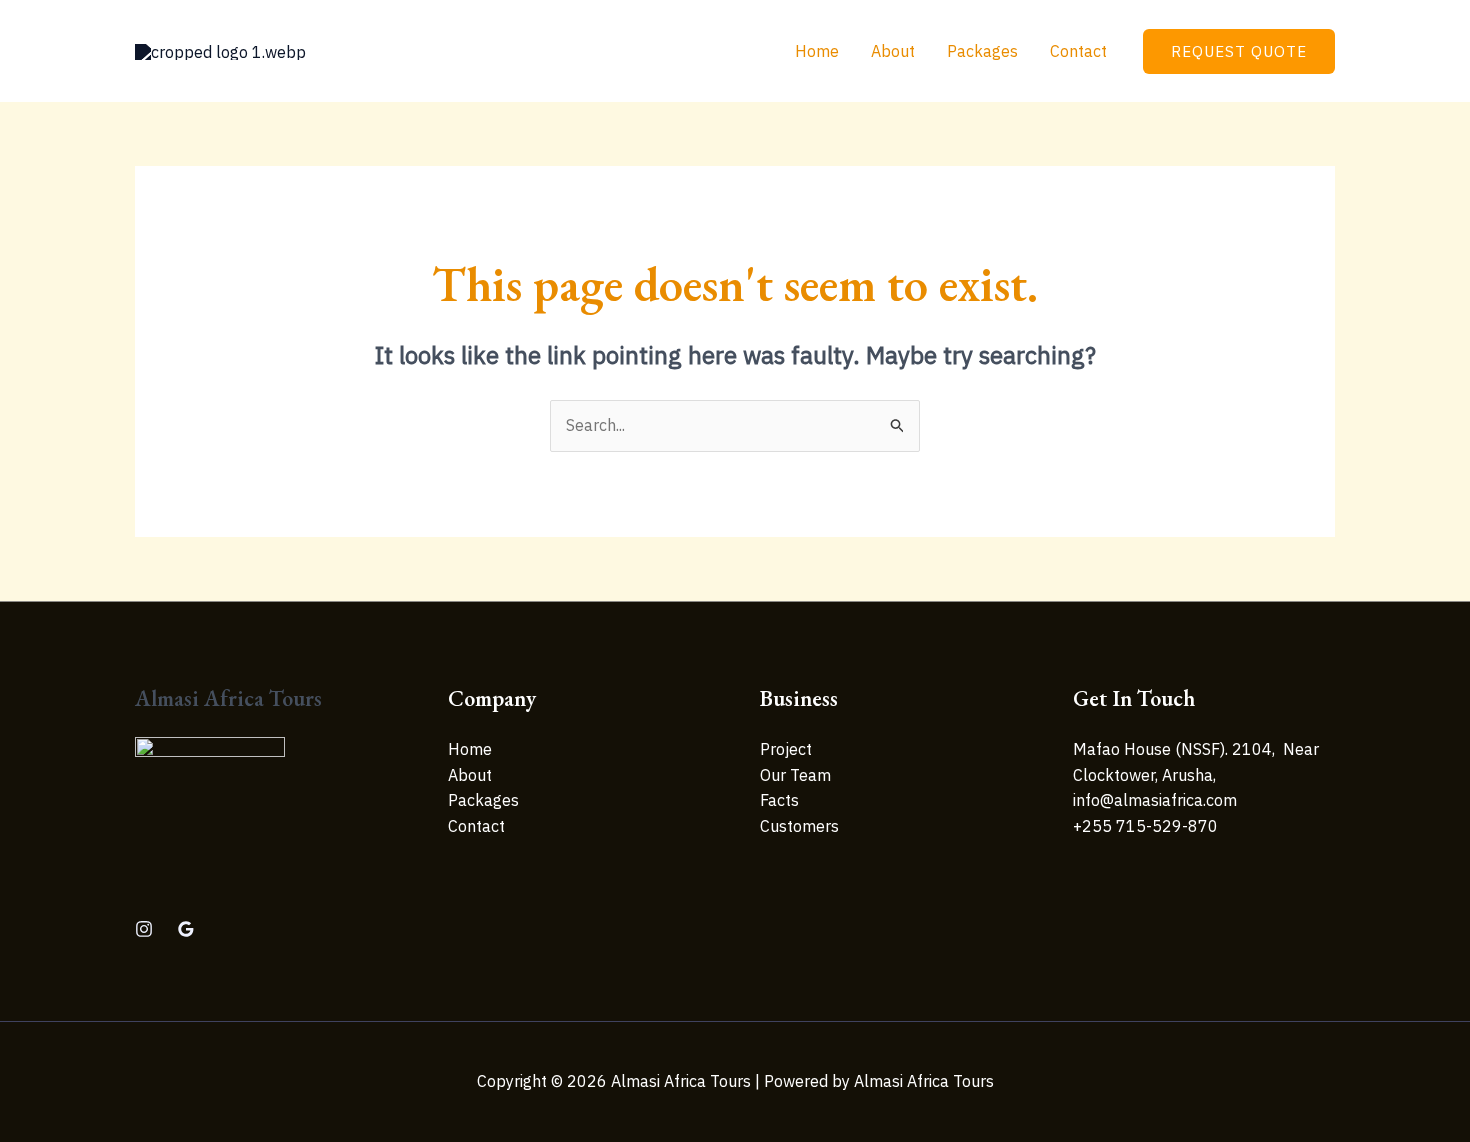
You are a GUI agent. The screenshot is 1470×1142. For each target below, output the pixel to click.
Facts (779, 800)
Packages (982, 51)
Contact (1078, 51)
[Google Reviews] (186, 929)
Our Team (795, 775)
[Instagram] (144, 929)
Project (786, 749)
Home (817, 51)
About (893, 51)
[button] (1239, 51)
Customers (799, 826)
